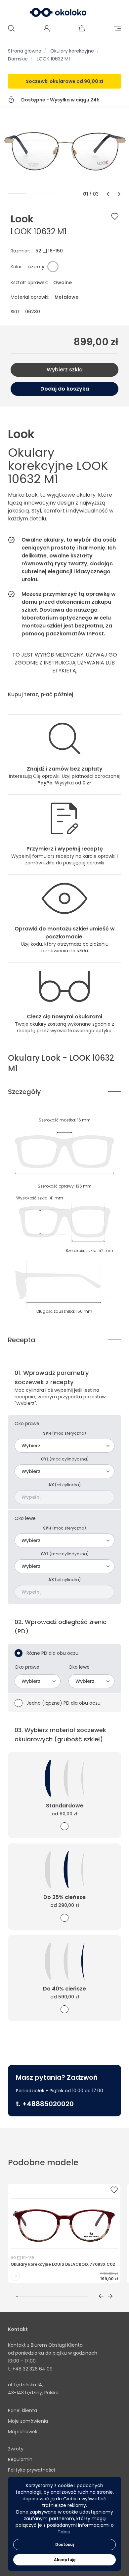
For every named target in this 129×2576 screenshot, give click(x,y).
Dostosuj (64, 2544)
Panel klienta (22, 2410)
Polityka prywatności (31, 2470)
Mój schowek (23, 2432)
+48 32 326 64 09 (32, 2369)
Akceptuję (65, 2560)
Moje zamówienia (28, 2421)
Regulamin (20, 2459)
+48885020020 (48, 2104)
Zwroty (16, 2449)
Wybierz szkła (65, 370)
